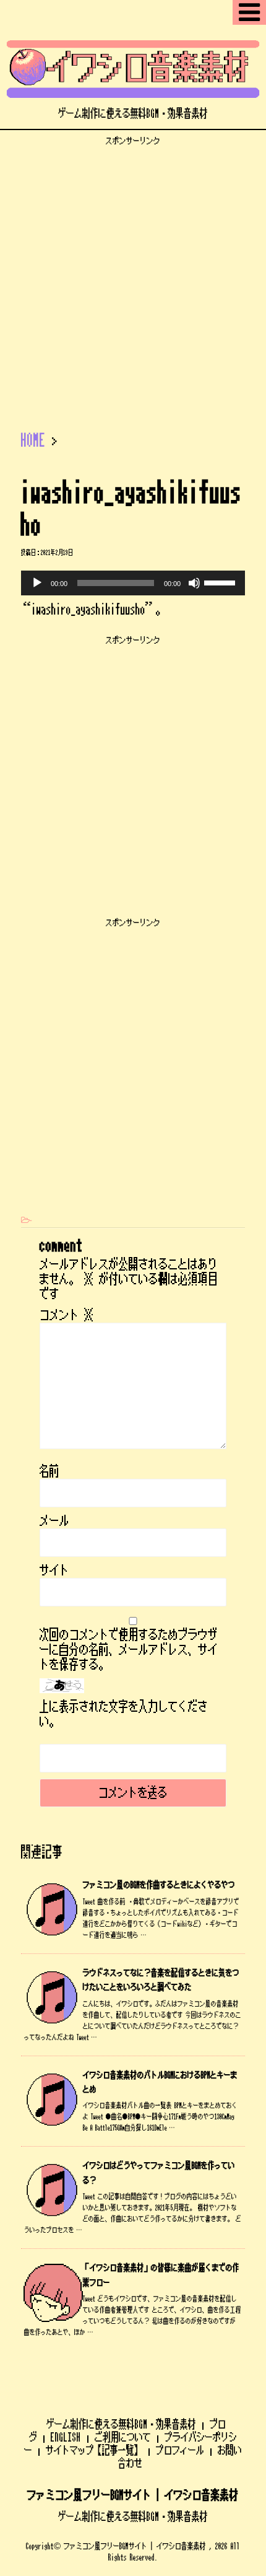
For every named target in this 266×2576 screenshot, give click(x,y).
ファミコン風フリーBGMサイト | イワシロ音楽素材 (133, 2495)
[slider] (221, 582)
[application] (133, 583)
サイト (54, 1571)
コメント (67, 1315)
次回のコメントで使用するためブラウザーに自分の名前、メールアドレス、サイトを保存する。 (129, 1650)
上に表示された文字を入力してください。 (124, 1714)
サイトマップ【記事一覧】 (94, 2450)
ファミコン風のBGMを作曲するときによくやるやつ (159, 1885)
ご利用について (123, 2437)
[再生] (37, 583)
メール (54, 1521)
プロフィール (180, 2450)
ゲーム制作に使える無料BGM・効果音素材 (121, 2424)
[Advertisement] (133, 279)
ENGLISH (66, 2437)
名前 (49, 1471)
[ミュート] (194, 583)
